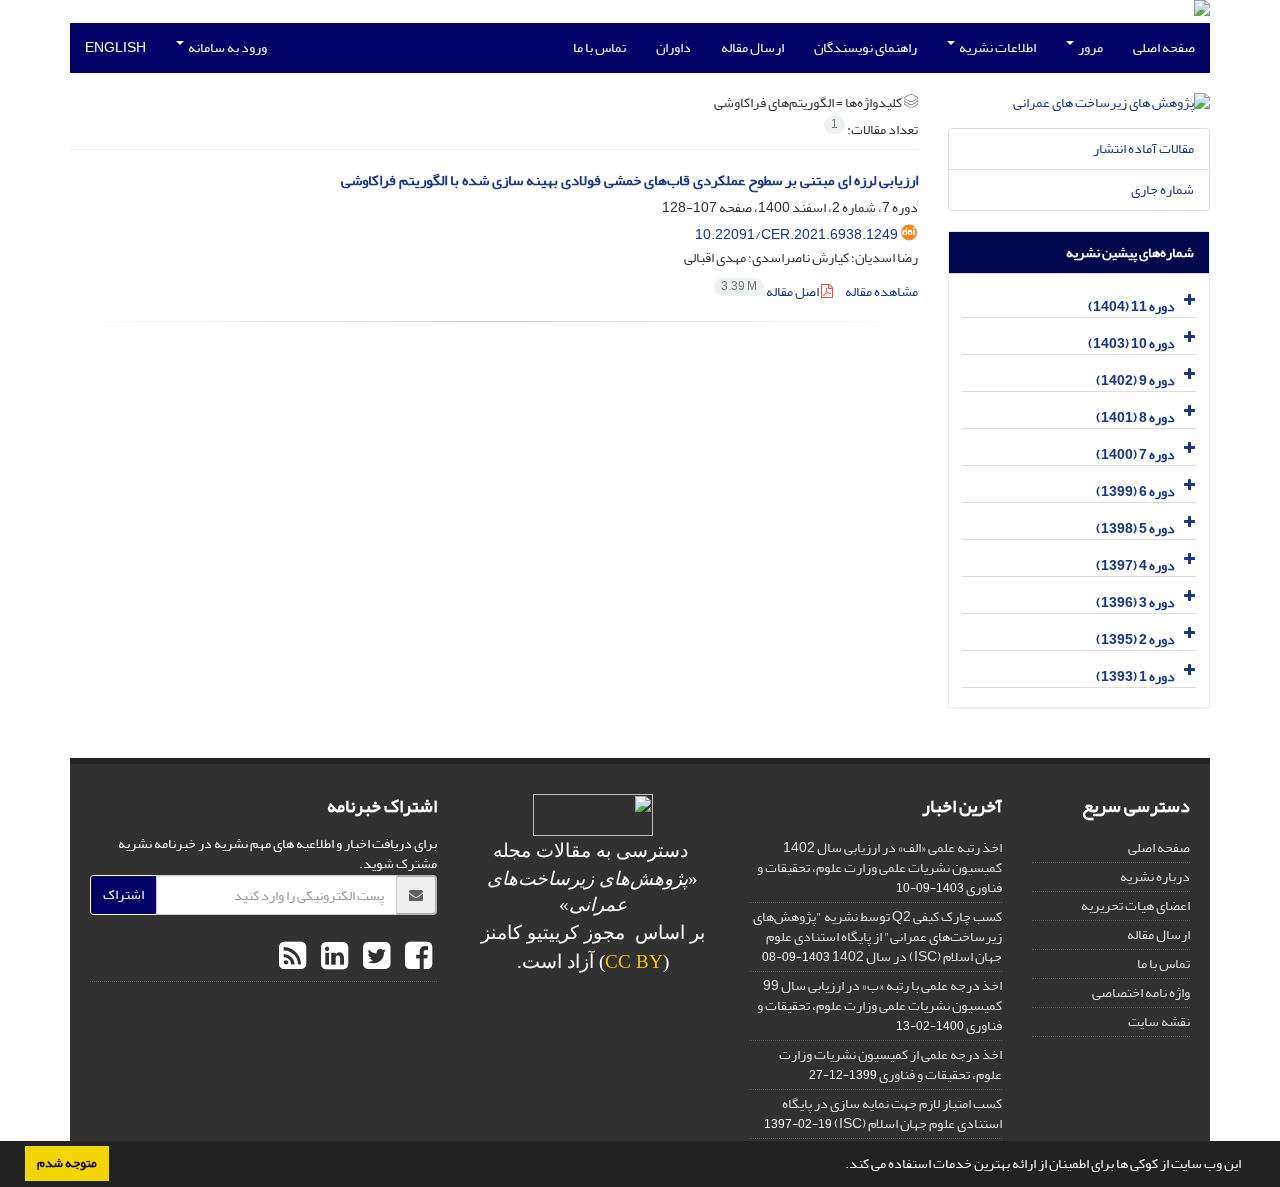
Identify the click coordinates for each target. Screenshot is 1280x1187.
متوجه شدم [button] (67, 1163)
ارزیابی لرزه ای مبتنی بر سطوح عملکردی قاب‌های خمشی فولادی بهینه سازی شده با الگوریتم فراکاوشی (629, 180)
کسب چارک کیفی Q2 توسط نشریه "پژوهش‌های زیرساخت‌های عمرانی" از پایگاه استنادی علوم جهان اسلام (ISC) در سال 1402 (877, 936)
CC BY (634, 961)
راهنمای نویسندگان (865, 47)
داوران (673, 47)
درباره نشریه (1155, 876)
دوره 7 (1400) (1135, 454)
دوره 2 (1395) (1135, 639)
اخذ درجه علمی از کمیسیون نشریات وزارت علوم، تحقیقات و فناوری (890, 1064)
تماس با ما (599, 47)
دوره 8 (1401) (1135, 417)
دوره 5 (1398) (1135, 528)
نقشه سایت (1159, 1021)
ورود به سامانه (226, 47)
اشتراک (123, 894)
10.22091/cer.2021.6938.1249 (796, 234)
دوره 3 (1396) (1135, 602)
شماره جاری (1162, 189)
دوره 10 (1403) (1131, 343)
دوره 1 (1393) (1135, 676)
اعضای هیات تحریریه (1135, 905)
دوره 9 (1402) (1135, 380)
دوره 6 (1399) (1135, 491)
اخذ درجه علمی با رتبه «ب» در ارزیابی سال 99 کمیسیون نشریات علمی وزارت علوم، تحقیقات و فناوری (879, 1005)
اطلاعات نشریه (996, 47)
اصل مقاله (771, 291)
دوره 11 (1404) (1131, 306)
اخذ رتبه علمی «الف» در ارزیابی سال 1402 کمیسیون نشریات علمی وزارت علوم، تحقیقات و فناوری (879, 867)
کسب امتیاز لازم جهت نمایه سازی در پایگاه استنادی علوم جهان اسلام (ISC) (892, 1113)
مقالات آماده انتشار (1143, 148)
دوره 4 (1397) (1135, 565)
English (115, 47)
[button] (840, 1166)
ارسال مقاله (752, 47)
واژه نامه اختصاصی (1141, 992)
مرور (1089, 47)
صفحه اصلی (1164, 47)
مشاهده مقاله (881, 291)
